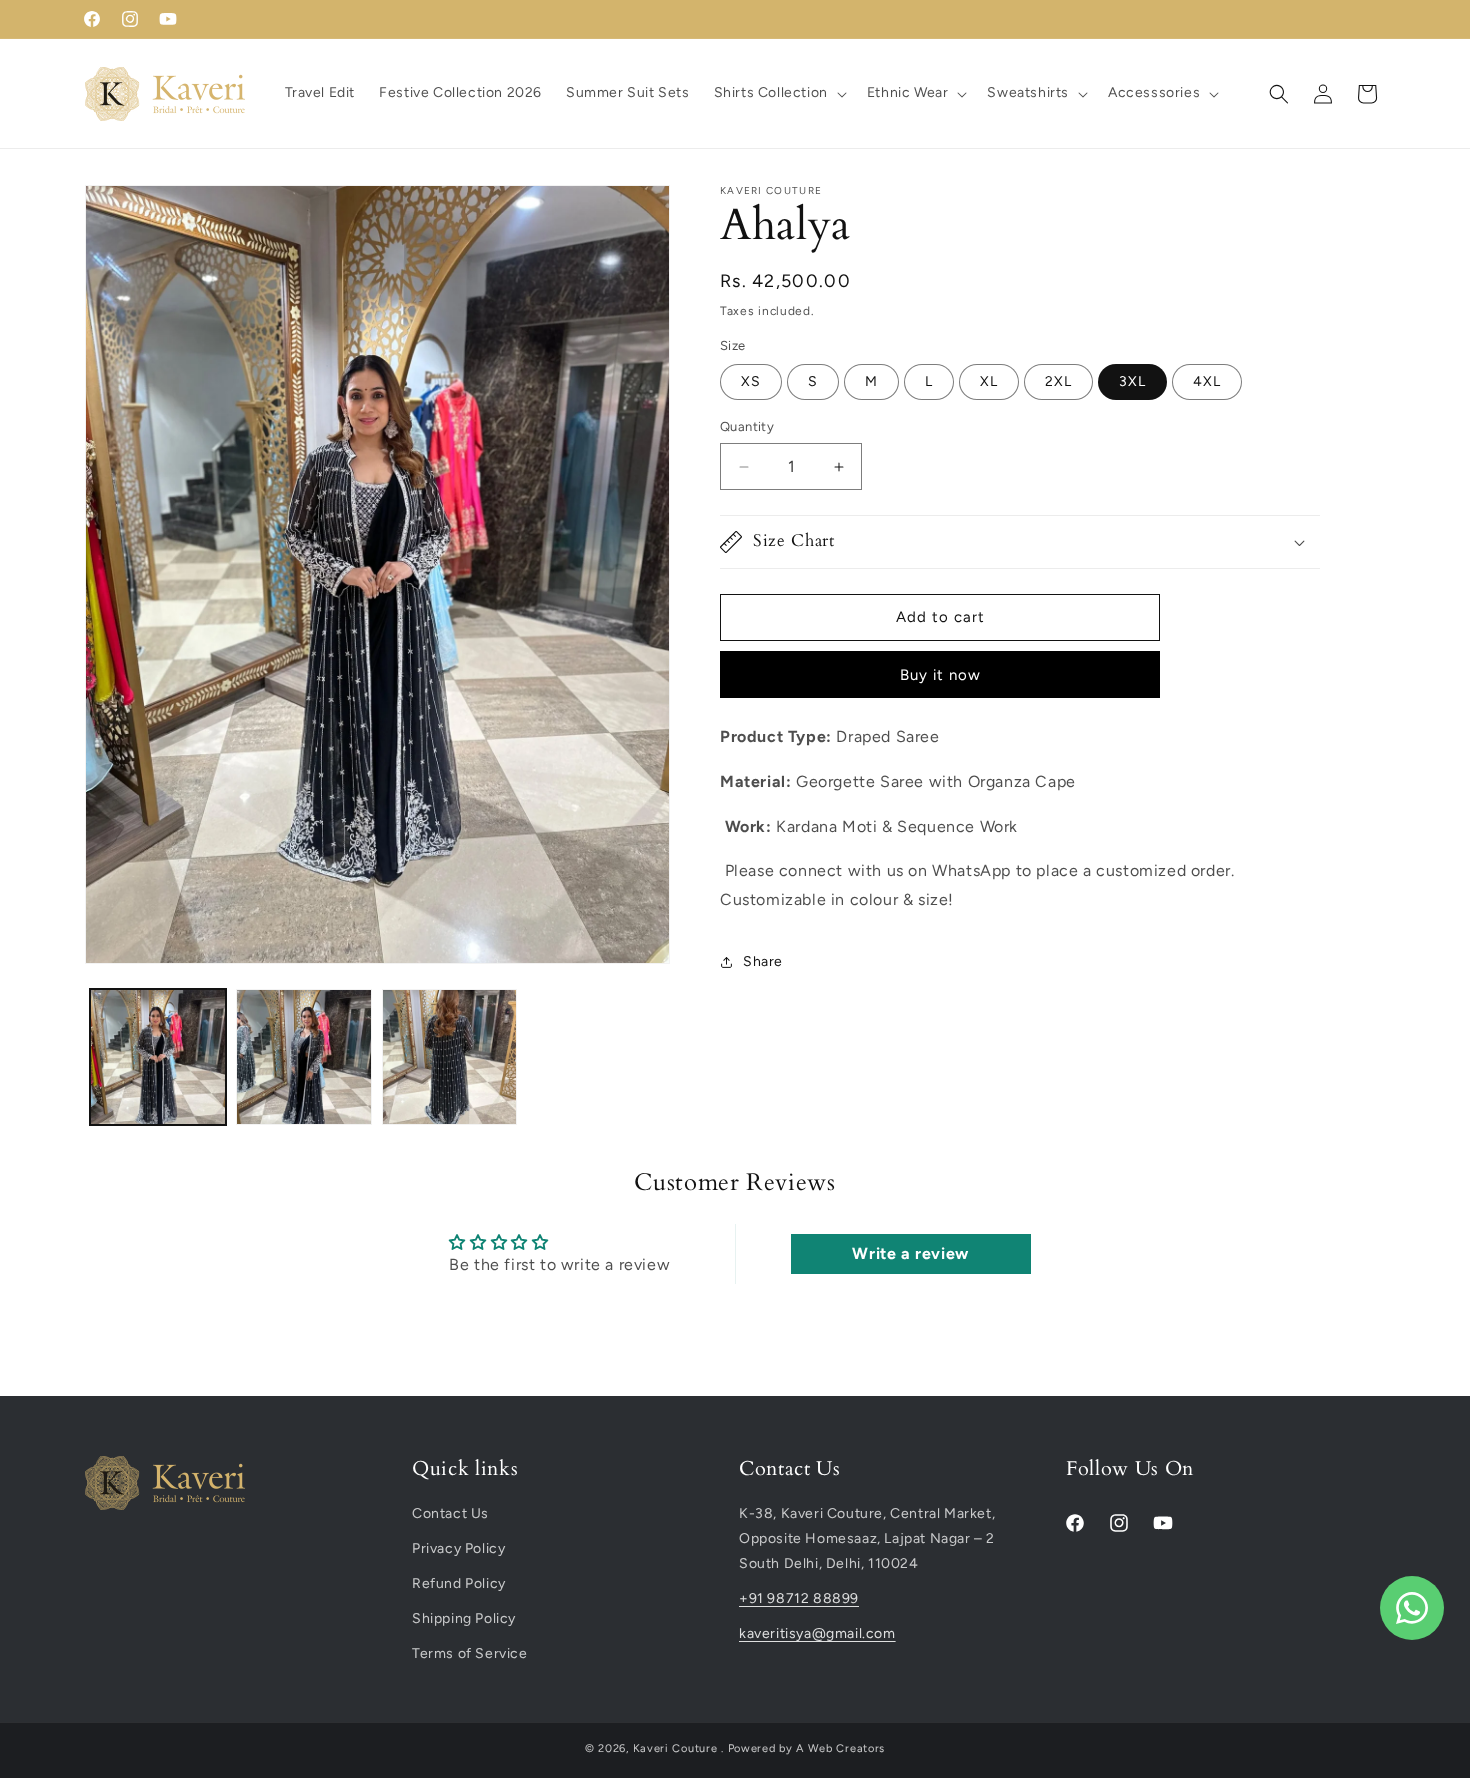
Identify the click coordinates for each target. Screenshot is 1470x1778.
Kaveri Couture (675, 1748)
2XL (1058, 382)
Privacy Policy (458, 1548)
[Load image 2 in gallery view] (304, 1057)
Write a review (910, 1253)
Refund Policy (459, 1583)
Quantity (747, 427)
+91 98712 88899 (799, 1598)
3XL (1132, 382)
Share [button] (763, 962)
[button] (778, 93)
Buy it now (940, 675)
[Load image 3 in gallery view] (450, 1057)
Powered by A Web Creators (807, 1748)
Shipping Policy (464, 1618)
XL (989, 382)
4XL (1207, 382)
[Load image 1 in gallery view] (158, 1057)
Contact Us (450, 1513)
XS (751, 382)
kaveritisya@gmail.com (817, 1633)
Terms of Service (470, 1653)
